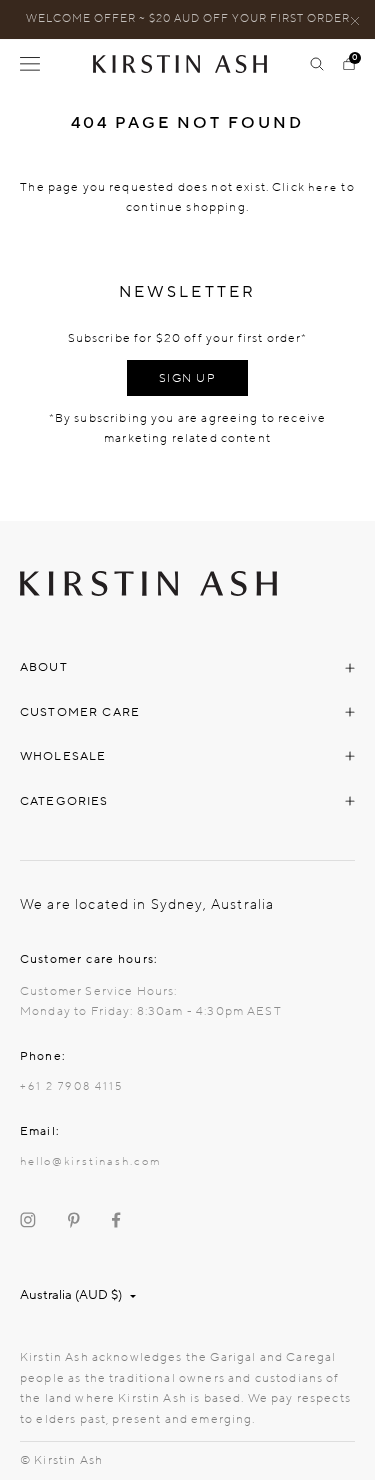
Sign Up (188, 378)
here (323, 187)
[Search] (317, 64)
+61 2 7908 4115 (71, 1086)
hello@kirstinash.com (90, 1161)
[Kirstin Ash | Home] (188, 63)
